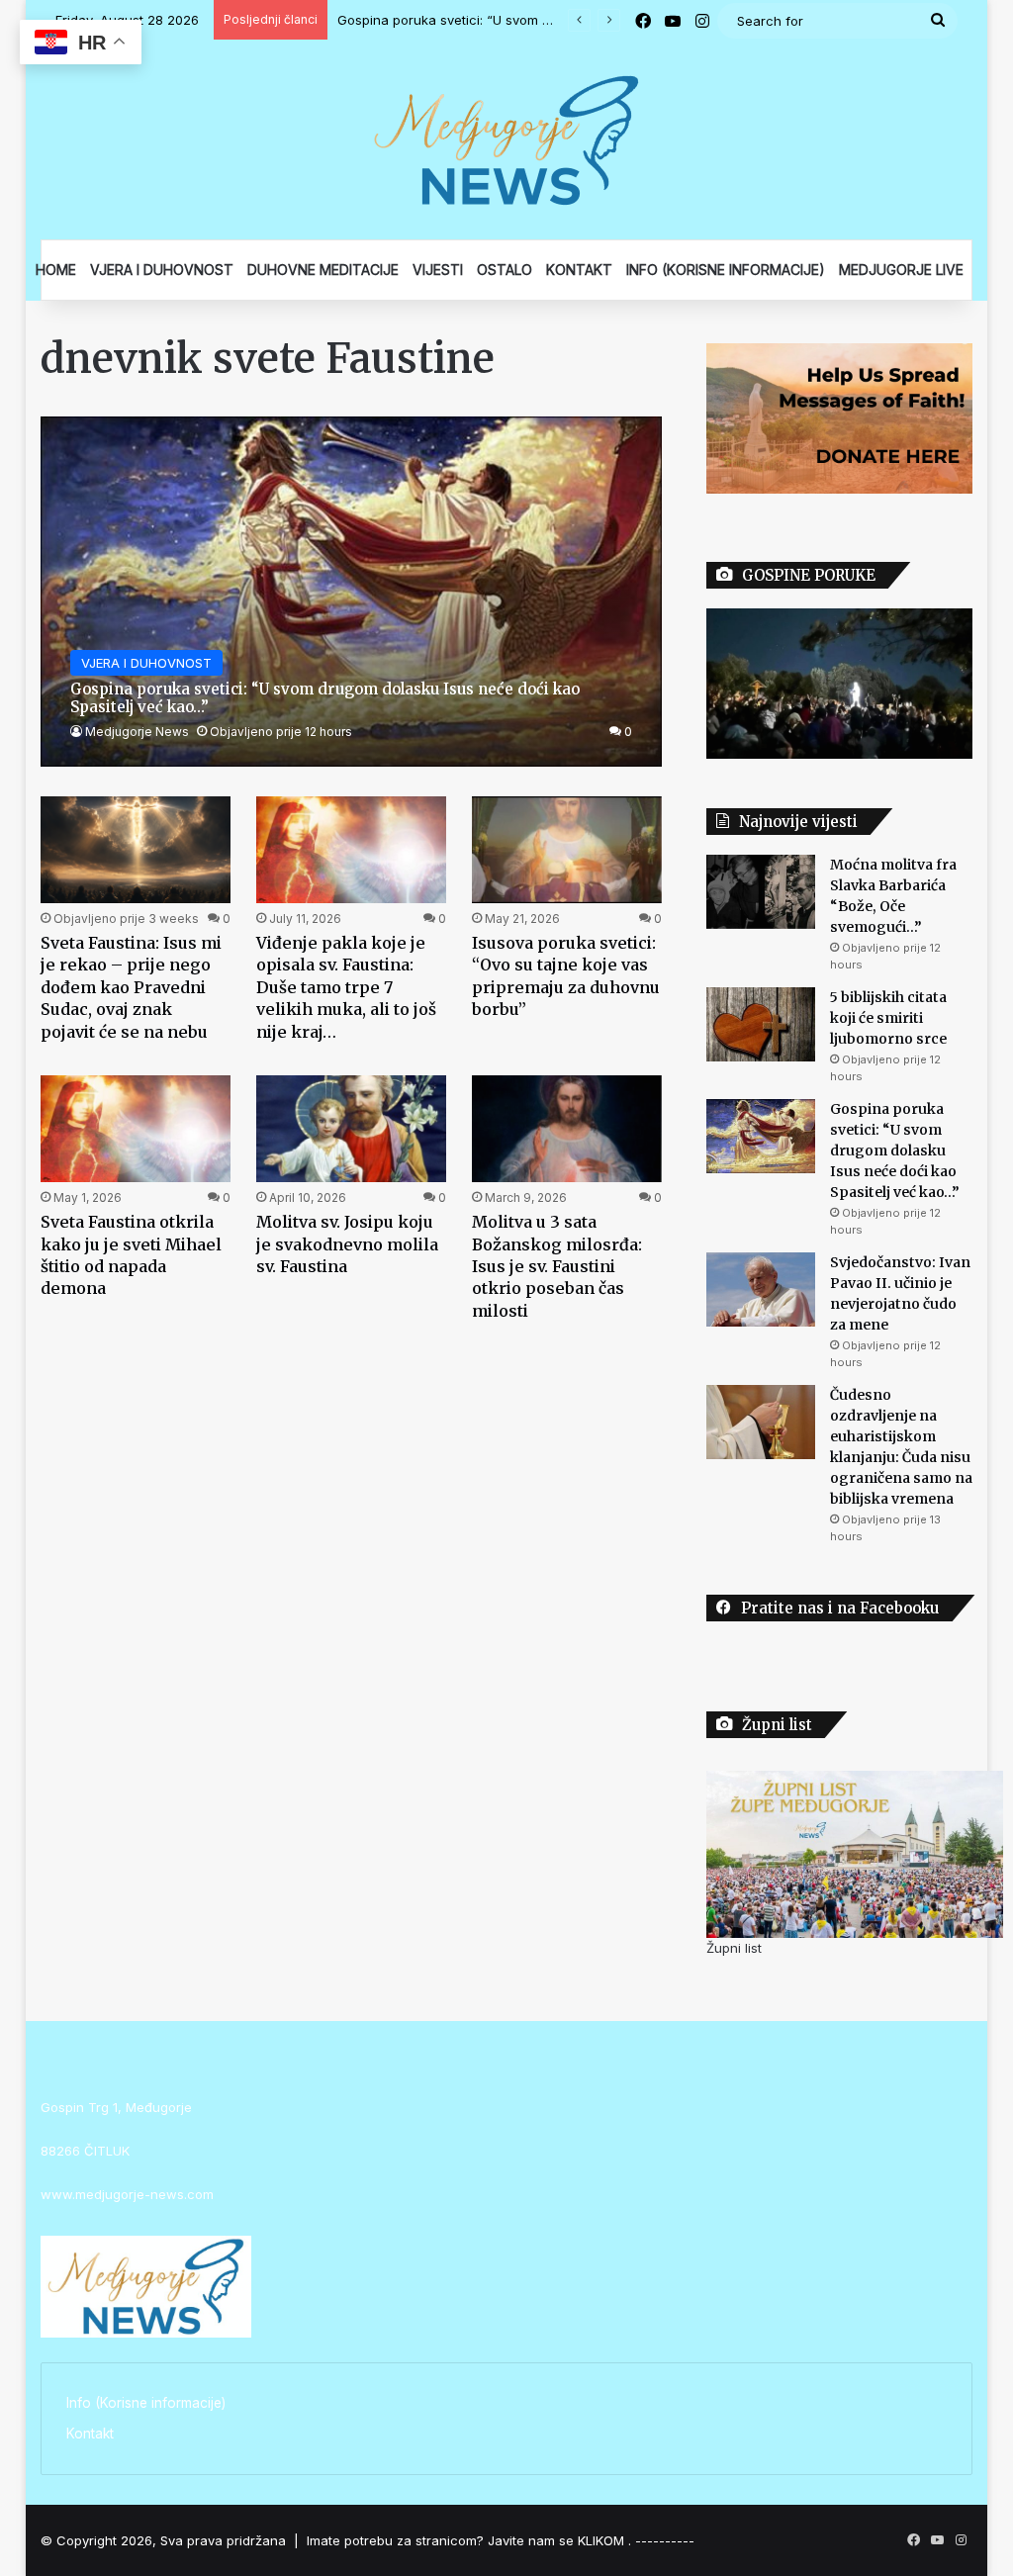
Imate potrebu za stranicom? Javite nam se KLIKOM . (469, 2540)
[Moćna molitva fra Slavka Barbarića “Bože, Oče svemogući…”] (761, 892)
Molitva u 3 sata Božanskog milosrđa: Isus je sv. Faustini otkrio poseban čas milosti (557, 1266)
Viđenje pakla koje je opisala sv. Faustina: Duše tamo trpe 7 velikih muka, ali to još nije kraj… (346, 987)
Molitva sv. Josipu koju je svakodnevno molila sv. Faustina (347, 1244)
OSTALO (505, 270)
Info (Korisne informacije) (146, 2403)
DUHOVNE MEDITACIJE (323, 270)
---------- (665, 2540)
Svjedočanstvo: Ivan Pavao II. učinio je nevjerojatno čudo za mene (541, 20)
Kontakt (90, 2434)
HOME (56, 270)
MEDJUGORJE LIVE (901, 270)
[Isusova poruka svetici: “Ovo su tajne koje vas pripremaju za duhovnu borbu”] (567, 850)
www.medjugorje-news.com (127, 2194)
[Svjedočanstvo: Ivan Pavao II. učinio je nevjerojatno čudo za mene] (761, 1289)
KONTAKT (579, 270)
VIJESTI (438, 270)
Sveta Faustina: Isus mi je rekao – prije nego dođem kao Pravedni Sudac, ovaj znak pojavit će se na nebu (131, 987)
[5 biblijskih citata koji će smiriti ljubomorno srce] (761, 1024)
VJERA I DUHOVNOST (162, 270)
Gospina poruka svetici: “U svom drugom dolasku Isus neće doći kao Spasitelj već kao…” (895, 1150)
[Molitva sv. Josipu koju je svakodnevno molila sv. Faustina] (351, 1129)
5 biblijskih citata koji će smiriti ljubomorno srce (888, 1018)
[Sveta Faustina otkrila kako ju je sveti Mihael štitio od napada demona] (136, 1129)
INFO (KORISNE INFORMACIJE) (726, 270)
